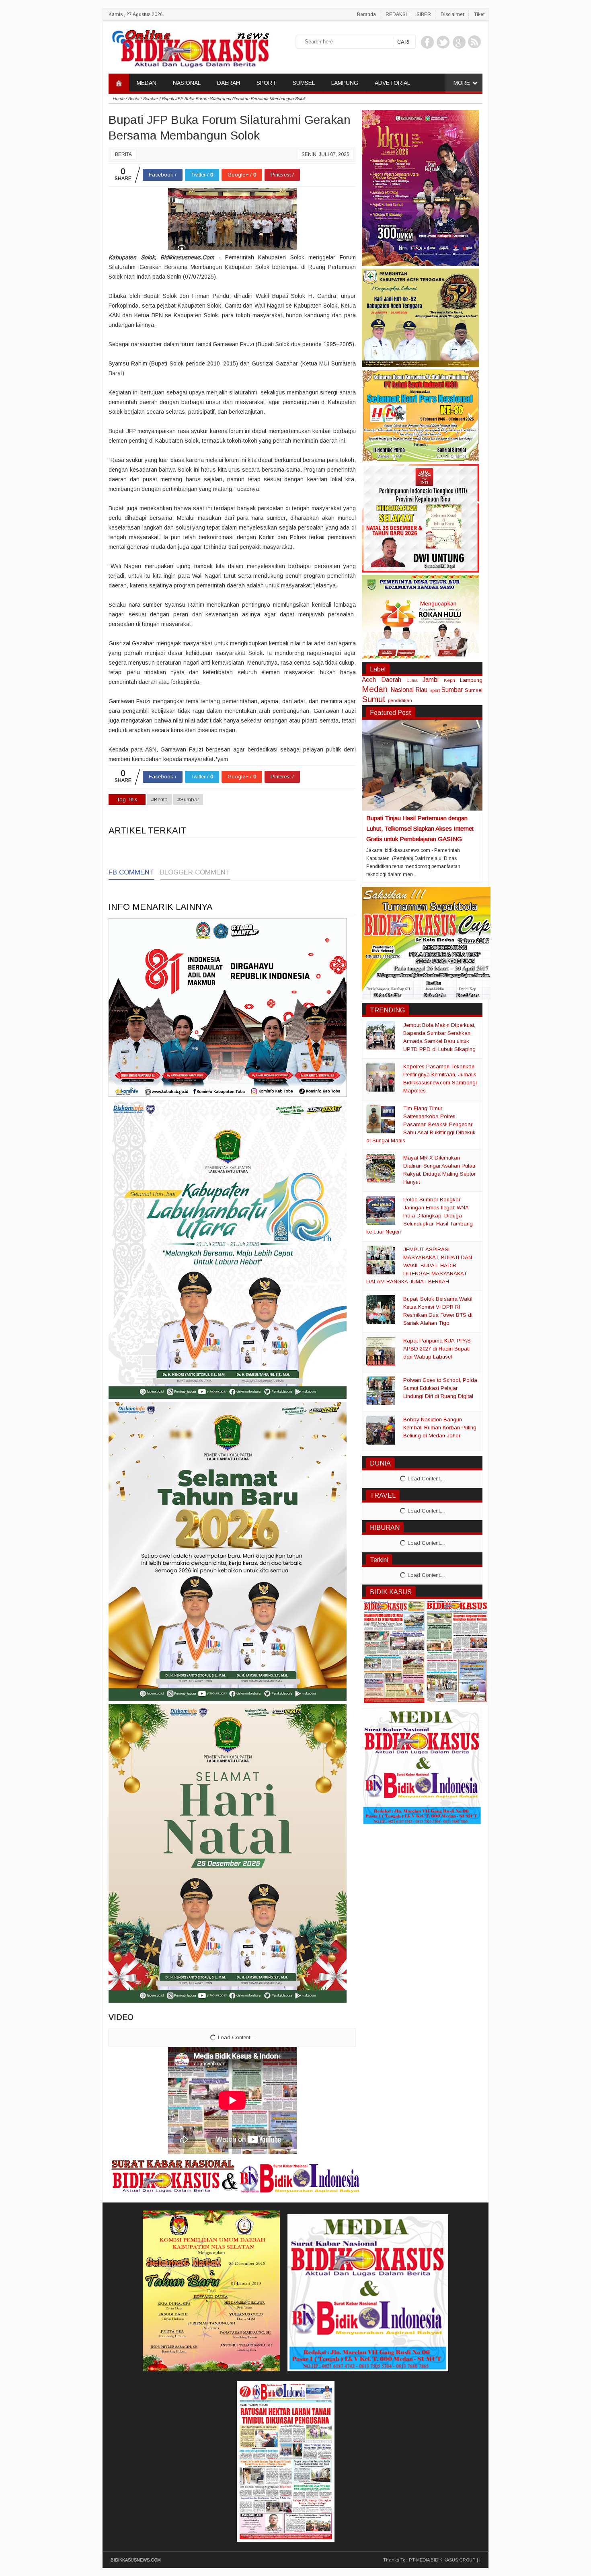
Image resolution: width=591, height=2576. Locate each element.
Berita (123, 154)
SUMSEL (304, 83)
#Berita (159, 799)
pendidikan (400, 700)
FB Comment (131, 872)
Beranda (366, 14)
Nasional (402, 690)
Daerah (391, 680)
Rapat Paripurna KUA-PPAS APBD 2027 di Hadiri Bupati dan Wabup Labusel (437, 1349)
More (462, 83)
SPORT (266, 83)
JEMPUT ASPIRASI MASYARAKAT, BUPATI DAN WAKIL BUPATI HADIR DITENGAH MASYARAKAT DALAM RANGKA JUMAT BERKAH (419, 1265)
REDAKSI (396, 14)
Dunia (412, 680)
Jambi (431, 680)
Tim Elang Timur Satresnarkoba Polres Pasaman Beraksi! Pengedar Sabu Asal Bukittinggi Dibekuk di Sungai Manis (421, 1124)
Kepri (449, 680)
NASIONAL (187, 83)
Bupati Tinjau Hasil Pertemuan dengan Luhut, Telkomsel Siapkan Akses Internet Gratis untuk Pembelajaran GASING (420, 828)
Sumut (374, 699)
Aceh (369, 680)
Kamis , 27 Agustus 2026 (136, 14)
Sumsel (474, 690)
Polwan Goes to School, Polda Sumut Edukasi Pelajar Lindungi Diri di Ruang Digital (440, 1388)
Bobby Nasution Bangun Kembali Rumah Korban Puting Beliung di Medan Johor (440, 1428)
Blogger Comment (195, 872)
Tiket (479, 14)
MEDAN (147, 83)
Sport (435, 690)
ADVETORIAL (392, 83)
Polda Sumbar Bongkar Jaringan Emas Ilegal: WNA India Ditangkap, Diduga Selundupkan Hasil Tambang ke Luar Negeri (420, 1216)
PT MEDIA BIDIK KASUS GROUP (442, 2560)
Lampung (471, 680)
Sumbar (452, 690)
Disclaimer (452, 14)
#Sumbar (188, 799)
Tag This (127, 799)
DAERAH (229, 83)
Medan (375, 689)
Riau (421, 690)
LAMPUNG (345, 83)
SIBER (424, 14)
